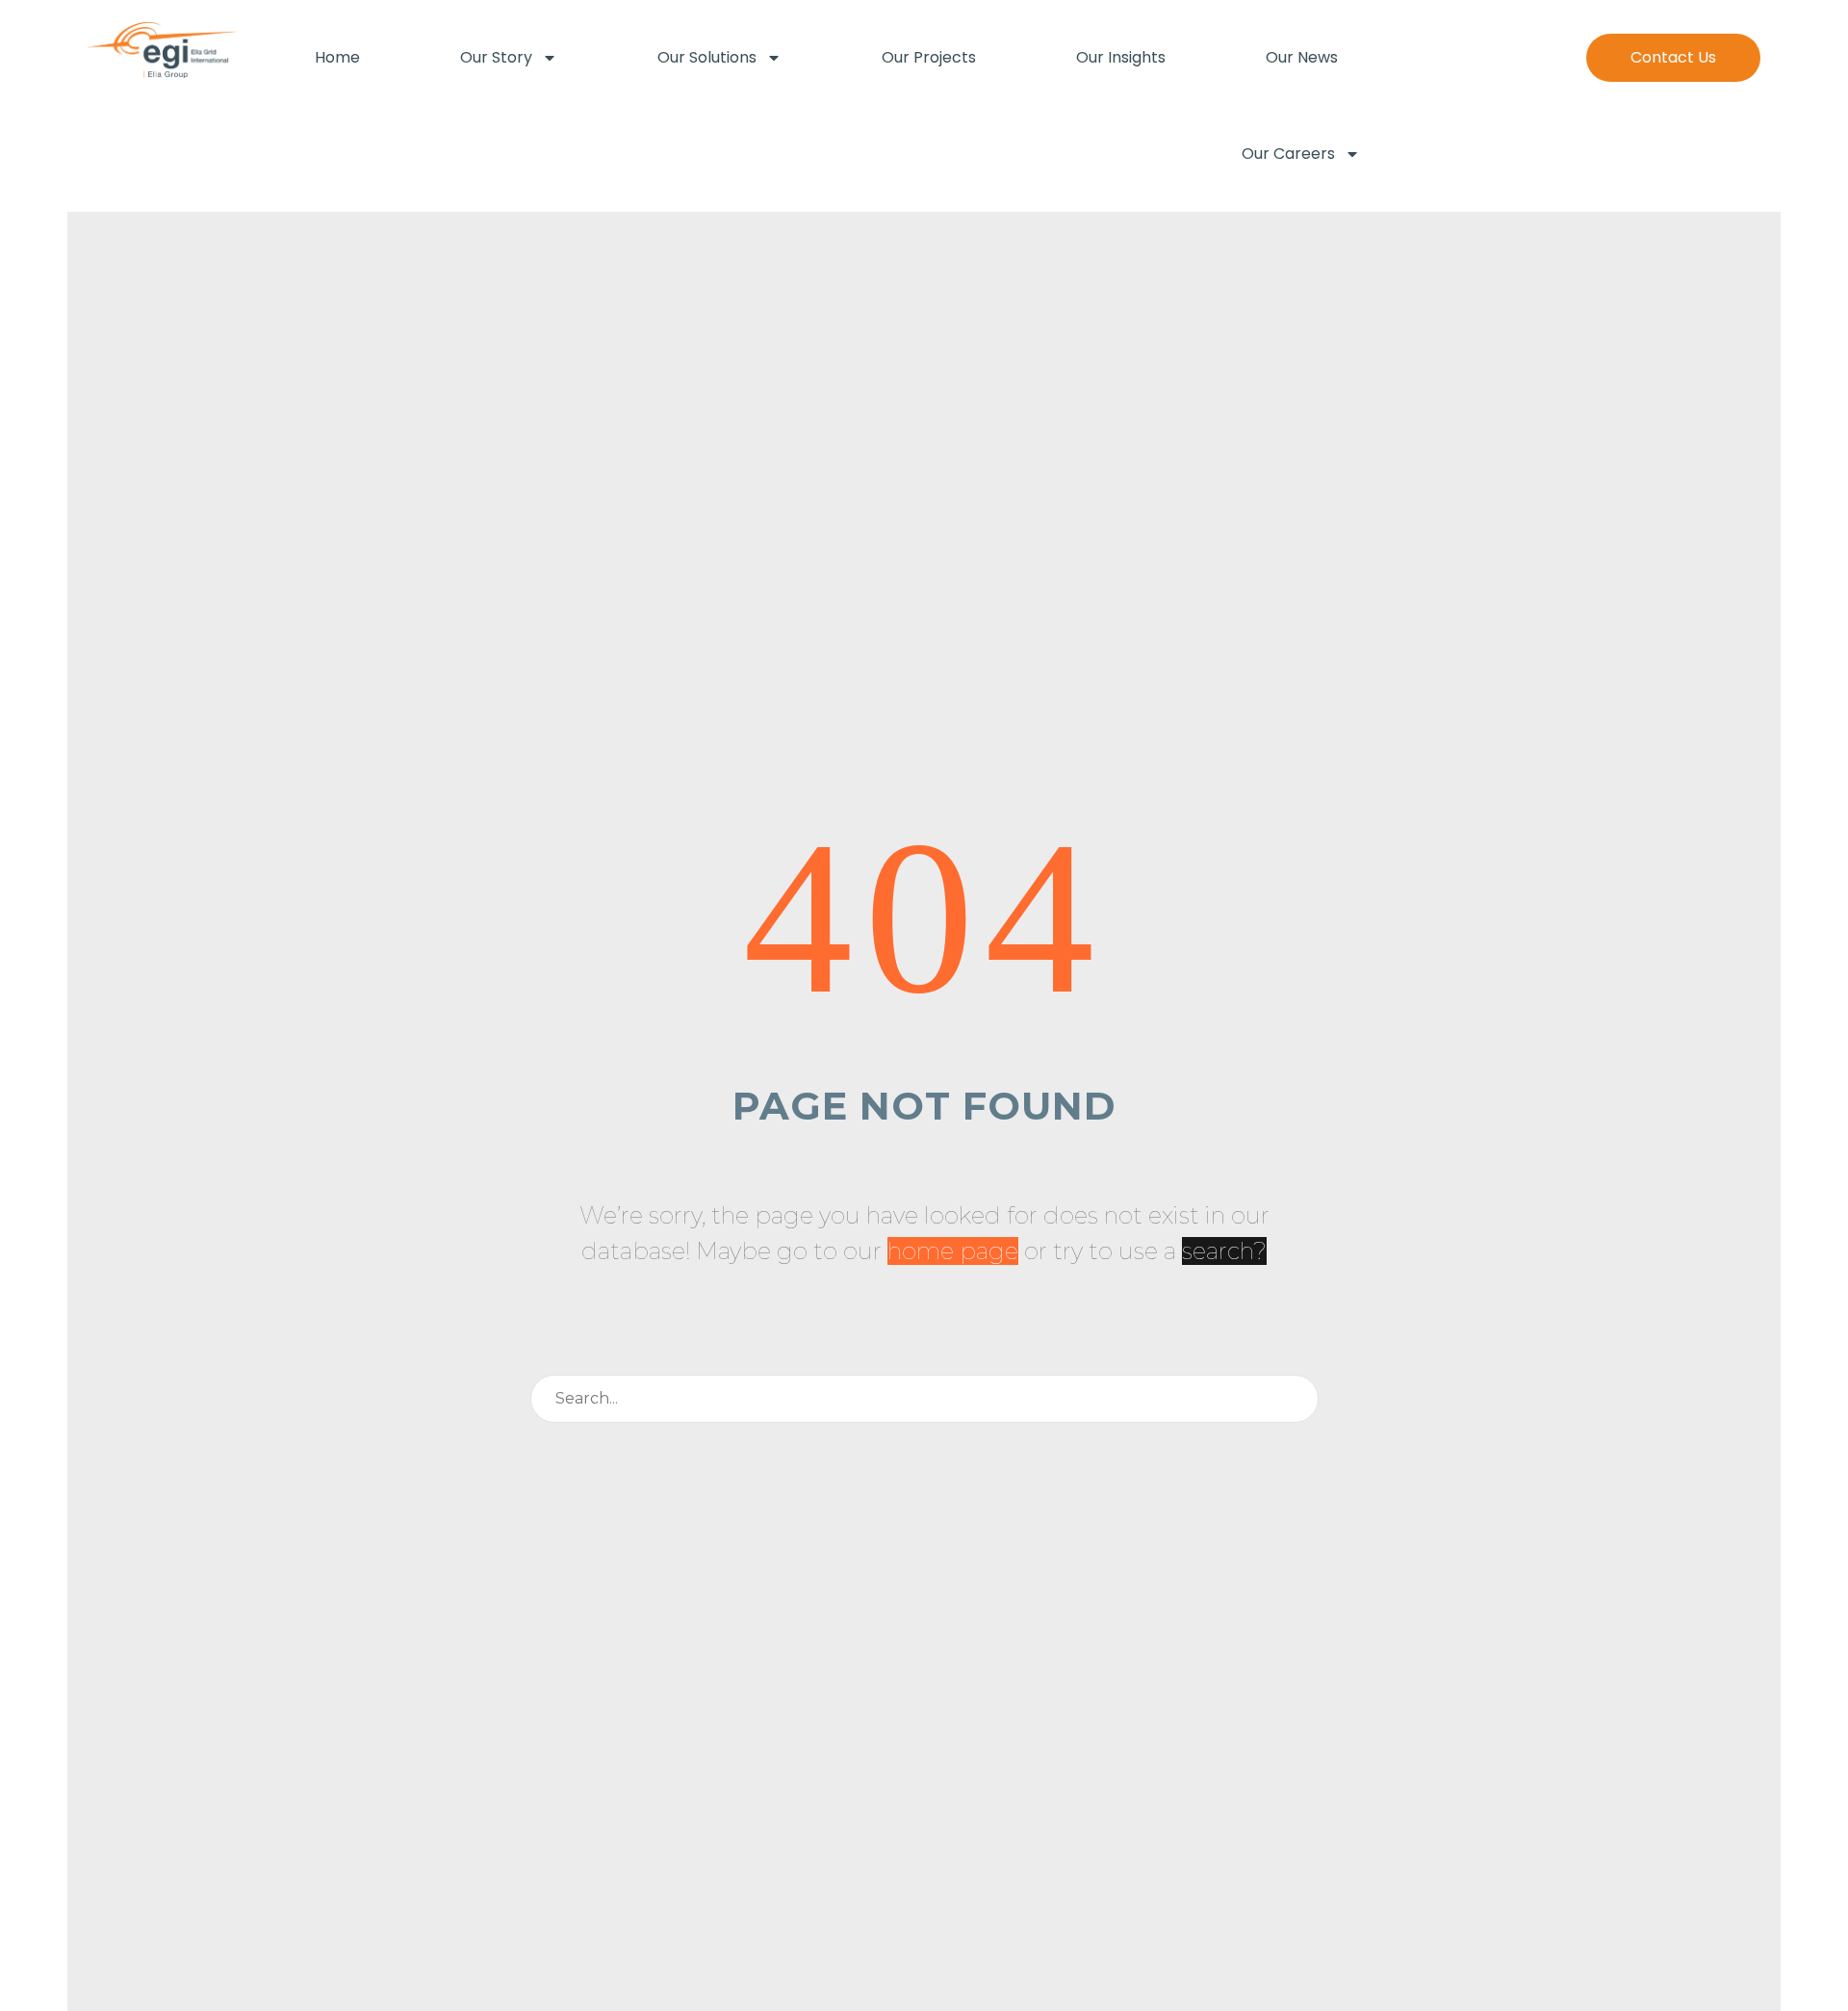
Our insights (1121, 57)
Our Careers (1288, 154)
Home (337, 57)
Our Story (496, 57)
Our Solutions (707, 57)
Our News (1302, 57)
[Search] (1296, 1399)
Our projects (929, 57)
